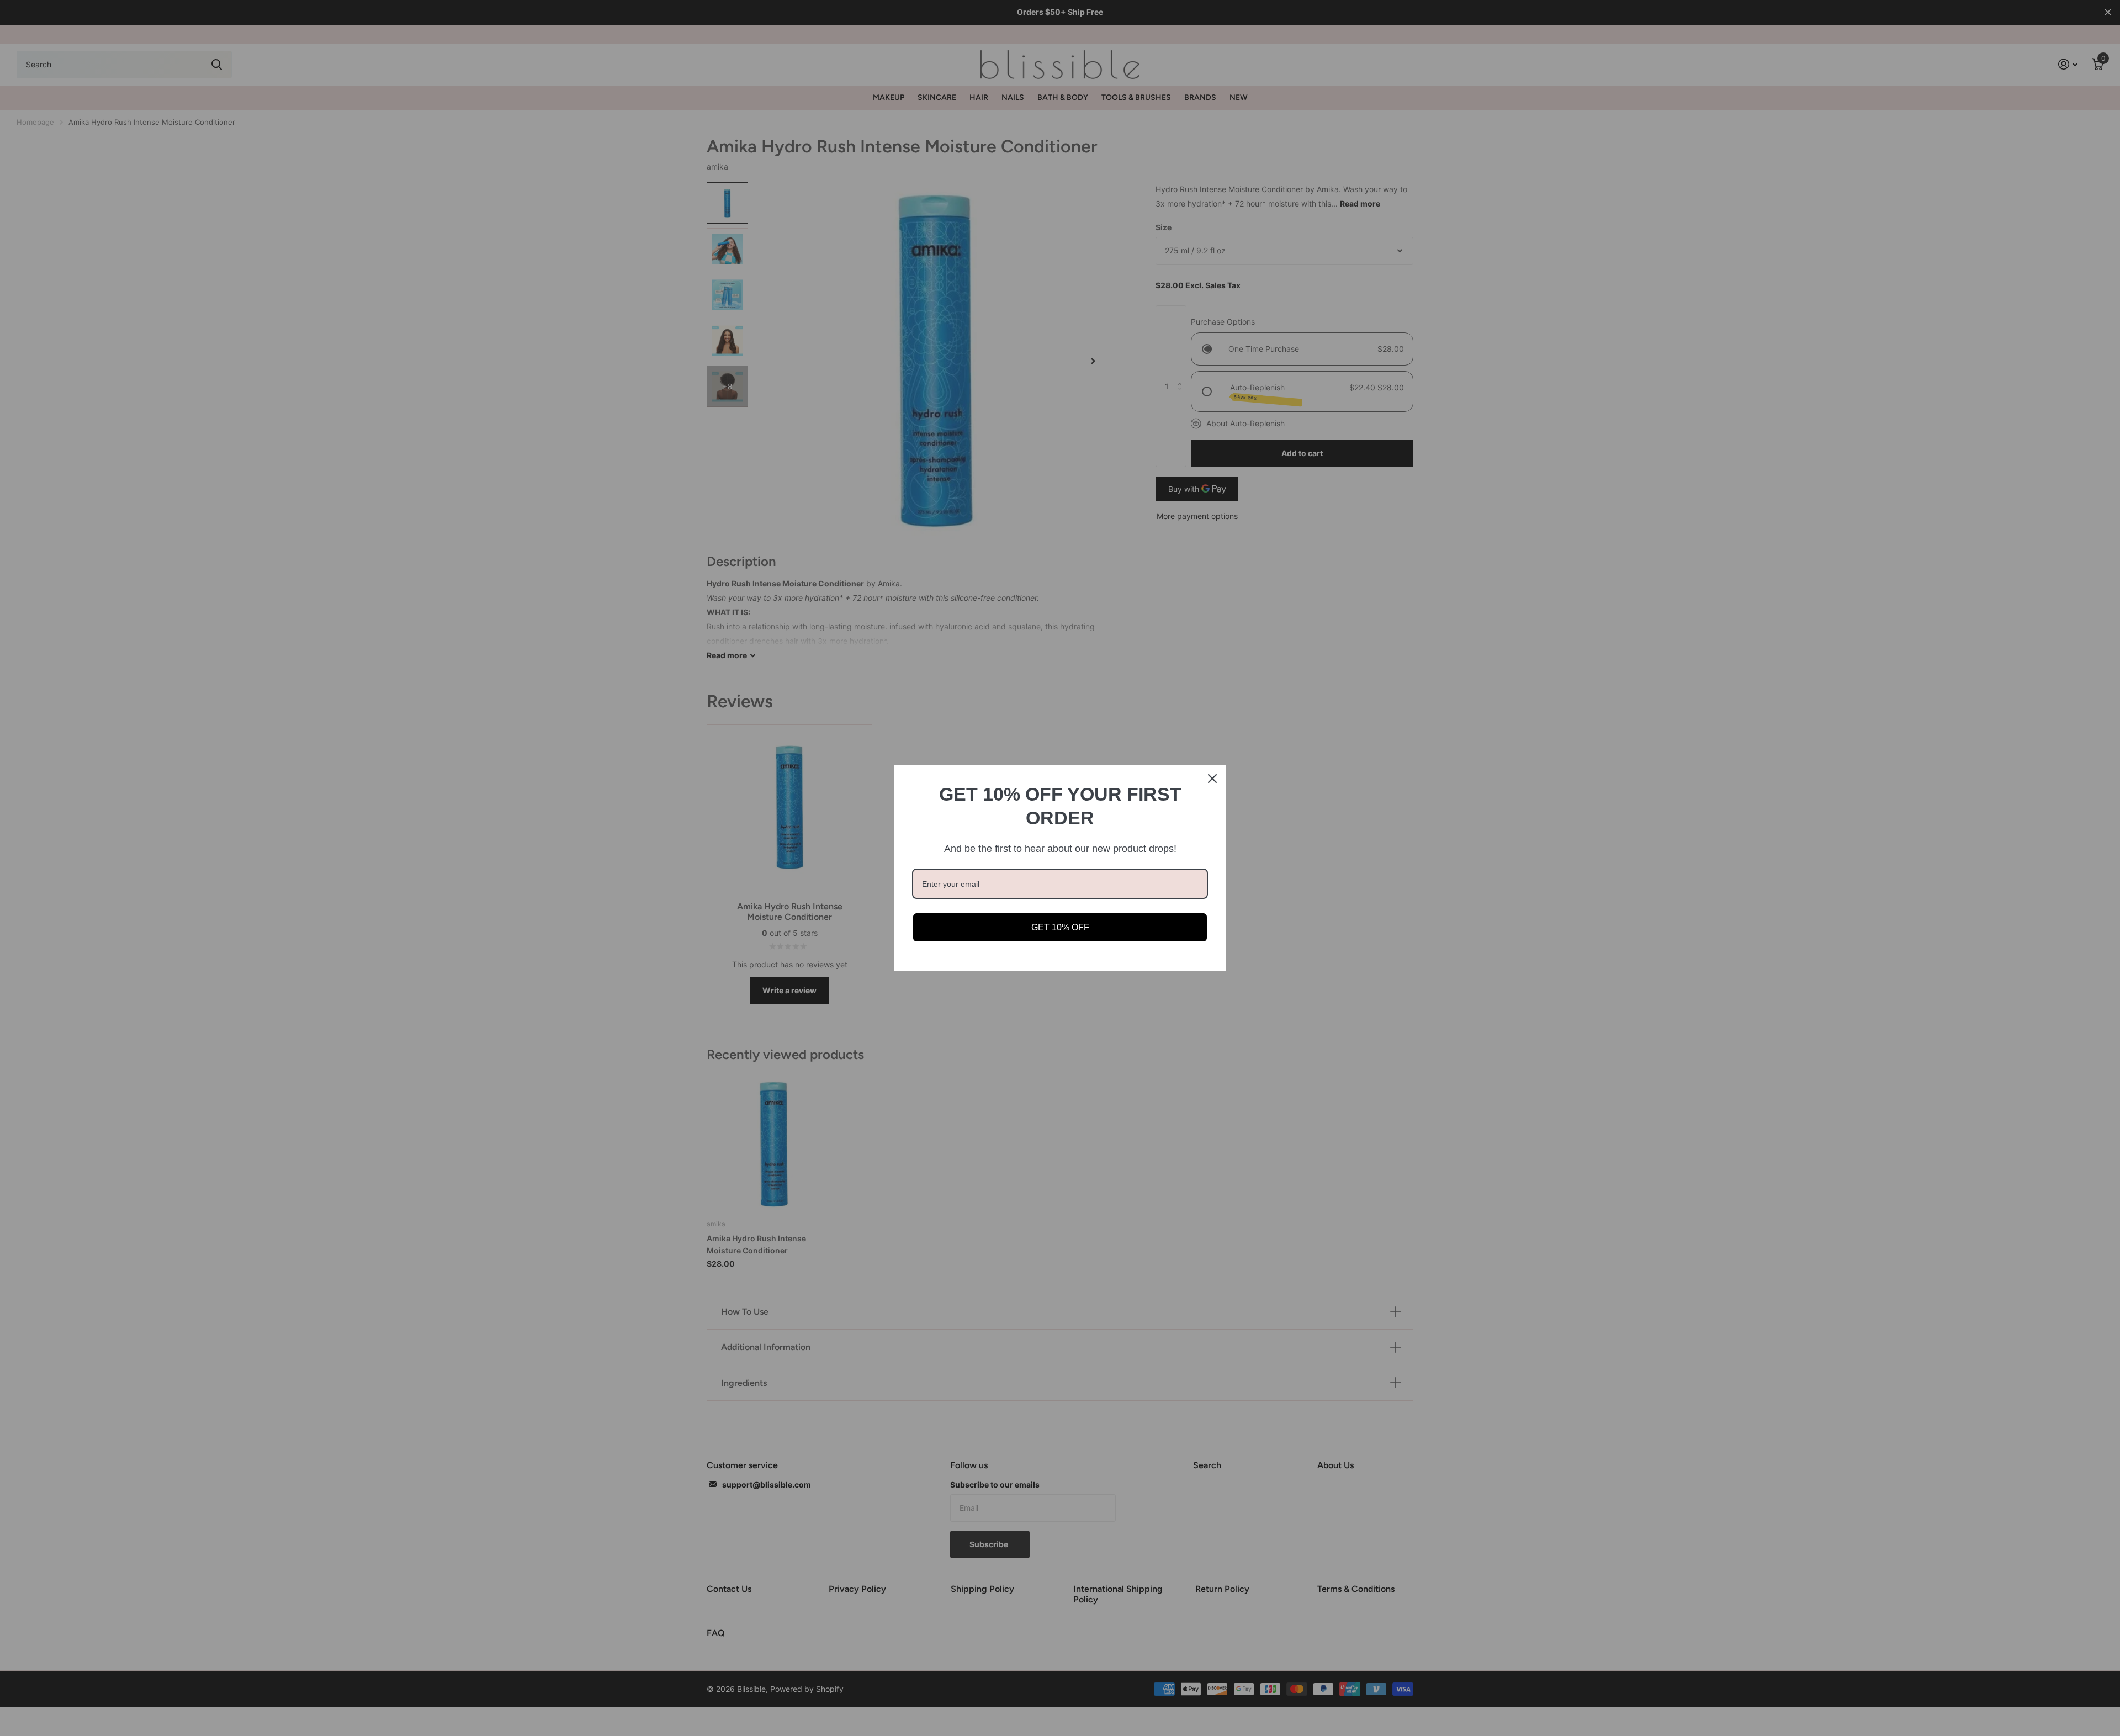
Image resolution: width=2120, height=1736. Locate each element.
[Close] (1212, 779)
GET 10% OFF (1060, 927)
